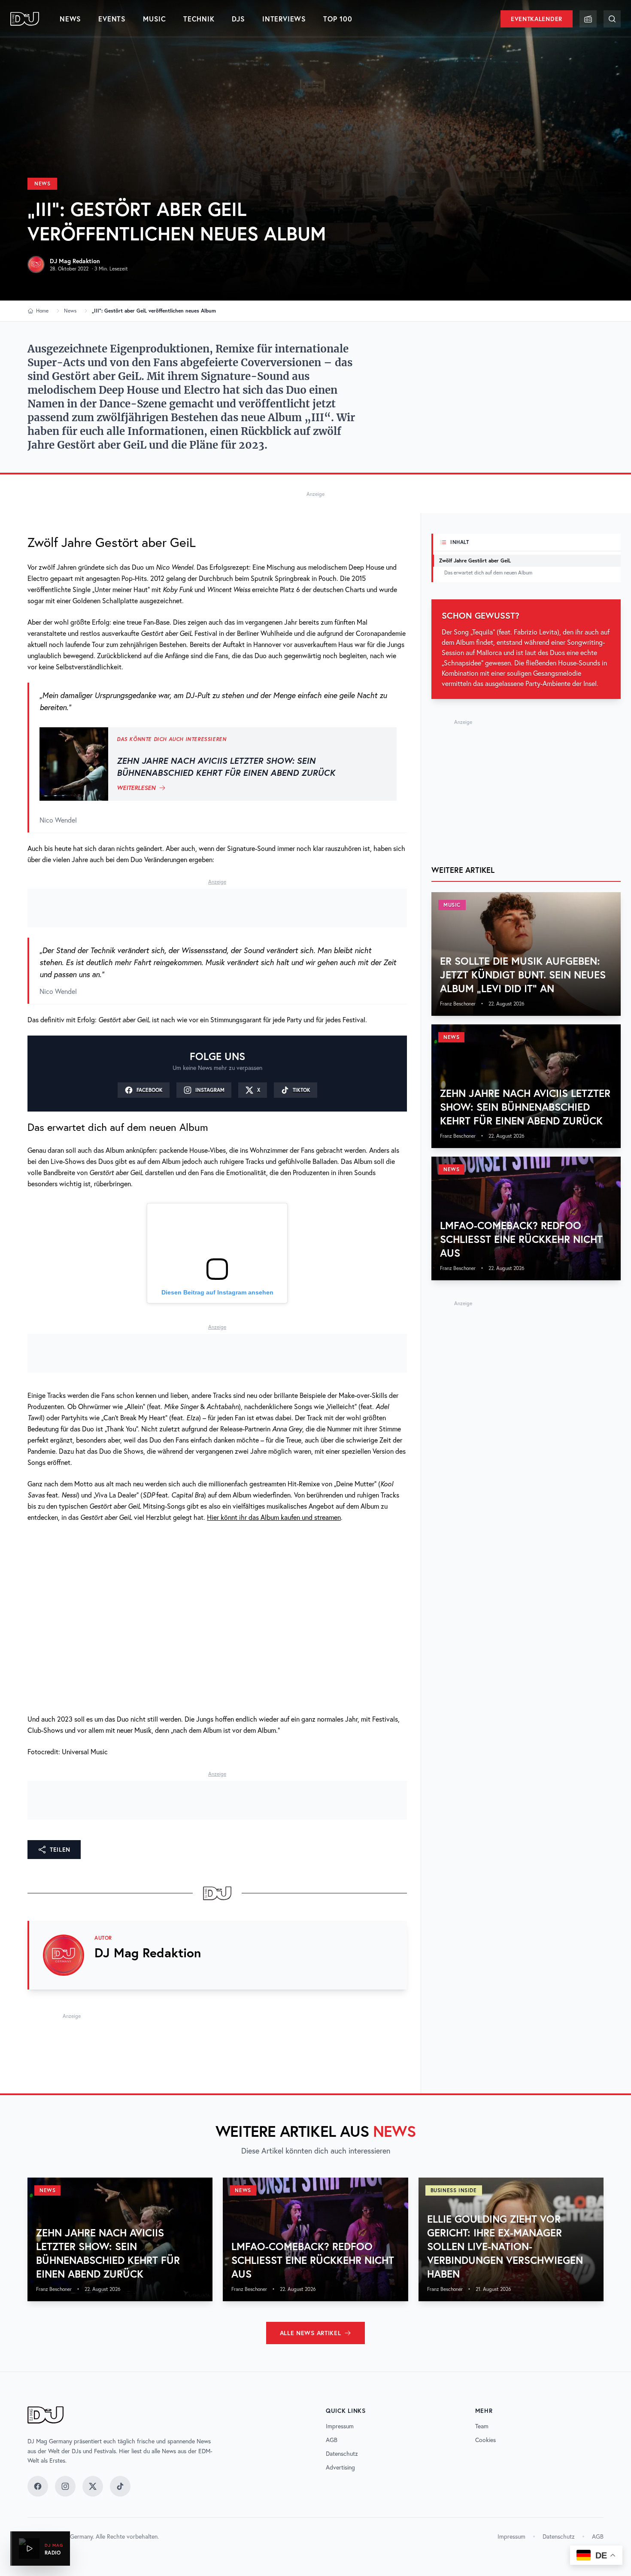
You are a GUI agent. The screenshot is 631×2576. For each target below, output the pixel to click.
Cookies (485, 2440)
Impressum (340, 2426)
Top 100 (338, 19)
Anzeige (315, 494)
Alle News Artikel (311, 2333)
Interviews (284, 19)
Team (482, 2426)
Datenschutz (342, 2454)
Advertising (340, 2467)
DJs (238, 19)
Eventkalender (537, 19)
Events (112, 19)
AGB (332, 2440)
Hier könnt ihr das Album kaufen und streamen (274, 1517)
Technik (199, 19)
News (70, 19)
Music (155, 19)
